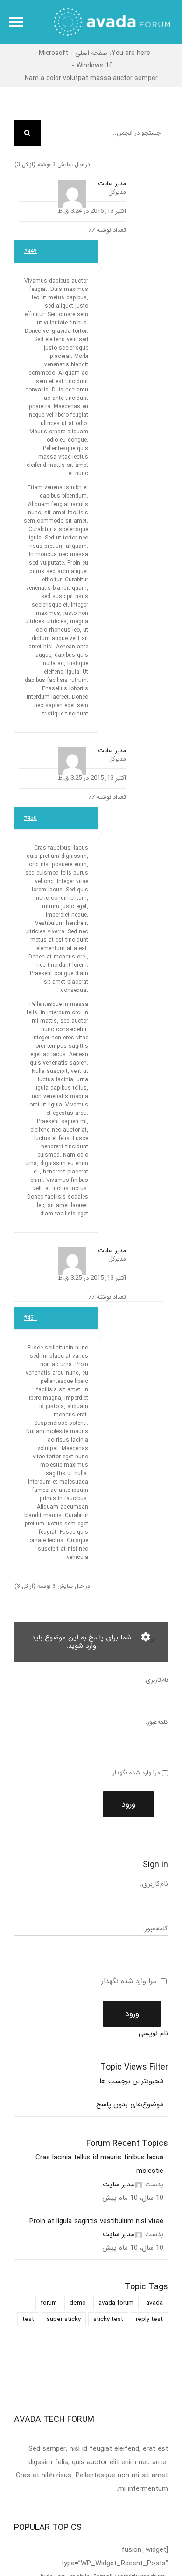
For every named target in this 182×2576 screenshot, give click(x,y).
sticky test (108, 2319)
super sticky (64, 2319)
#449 (30, 251)
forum (49, 2303)
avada (154, 2303)
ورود (128, 1804)
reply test (149, 2319)
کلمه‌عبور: (157, 1722)
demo (78, 2303)
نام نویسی (153, 2033)
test (28, 2319)
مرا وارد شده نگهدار (136, 1773)
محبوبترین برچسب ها (131, 2081)
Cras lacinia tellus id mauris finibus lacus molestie (99, 2164)
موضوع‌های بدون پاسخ (130, 2104)
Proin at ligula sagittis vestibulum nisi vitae (96, 2221)
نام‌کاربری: (156, 1680)
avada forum (116, 2303)
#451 (30, 1318)
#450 (30, 818)
